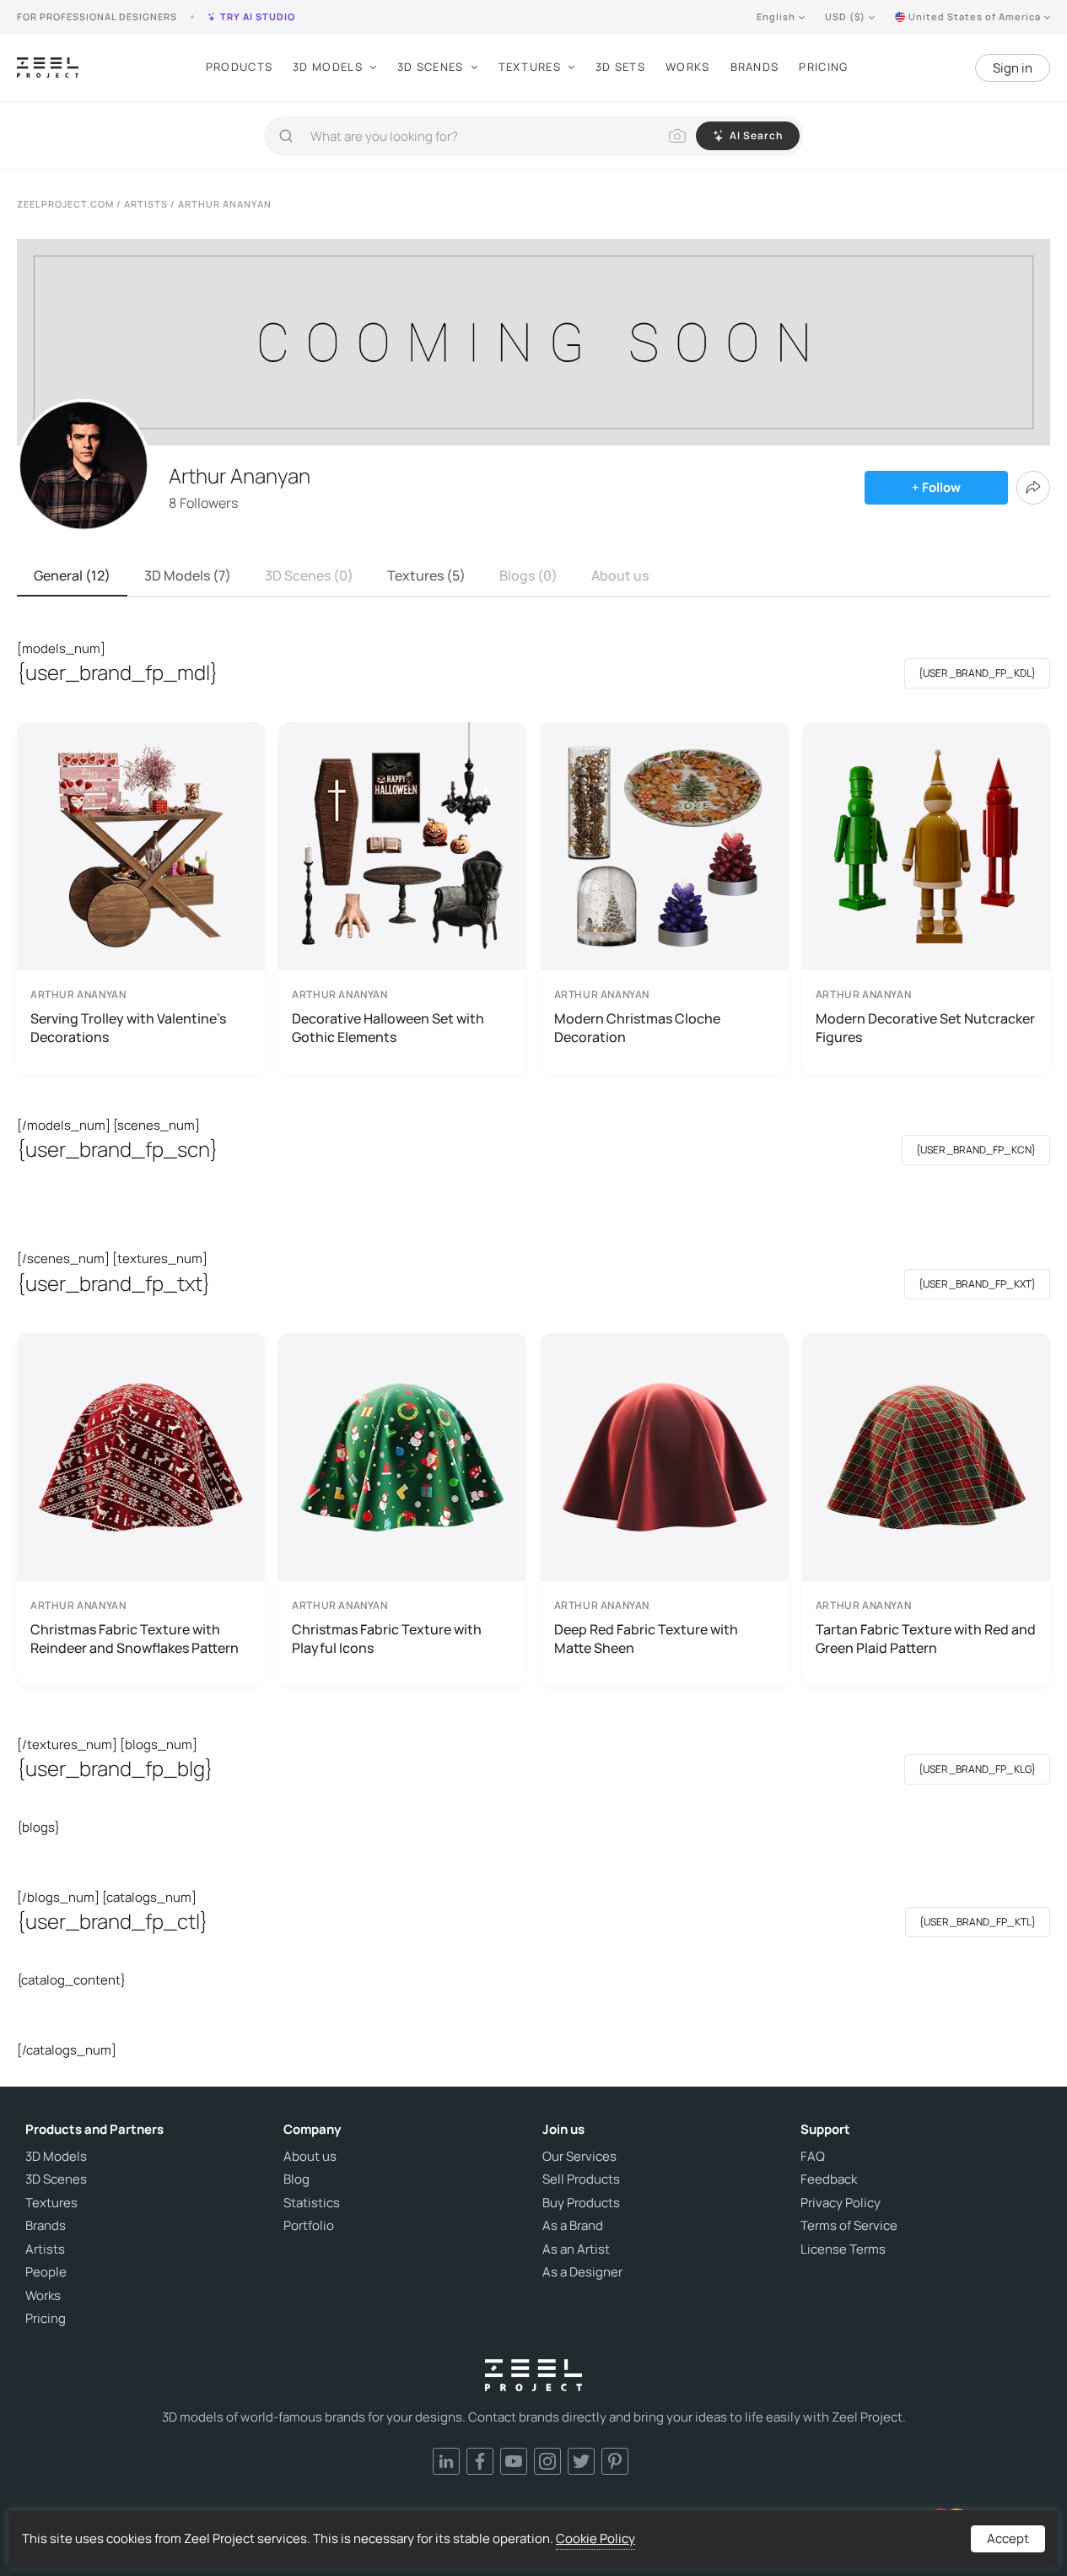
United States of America (975, 16)
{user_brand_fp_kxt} (977, 1284)
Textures (530, 67)
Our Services (579, 2157)
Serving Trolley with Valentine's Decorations (128, 1028)
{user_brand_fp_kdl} (977, 673)
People (46, 2272)
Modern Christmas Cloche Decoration (637, 1028)
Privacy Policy (841, 2203)
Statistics (312, 2203)
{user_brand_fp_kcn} (976, 1150)
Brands (755, 67)
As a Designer (582, 2272)
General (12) (72, 575)
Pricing (823, 67)
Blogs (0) (528, 575)
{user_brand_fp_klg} (977, 1769)
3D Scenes (431, 67)
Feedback (829, 2179)
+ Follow (936, 487)
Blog (296, 2179)
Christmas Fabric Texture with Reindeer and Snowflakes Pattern (135, 1639)
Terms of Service (849, 2226)
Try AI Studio (258, 16)
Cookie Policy (595, 2538)
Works (688, 67)
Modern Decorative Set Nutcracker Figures (925, 1028)
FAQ (813, 2157)
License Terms (843, 2249)
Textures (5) (426, 575)
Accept (1008, 2538)
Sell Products (581, 2179)
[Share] (1033, 488)
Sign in (1013, 68)
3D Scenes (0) (309, 575)
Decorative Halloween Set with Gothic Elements (388, 1028)
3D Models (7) (188, 575)
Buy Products (581, 2203)
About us (620, 575)
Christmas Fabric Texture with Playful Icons (387, 1639)
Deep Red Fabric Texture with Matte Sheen (646, 1639)
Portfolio (309, 2226)
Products (239, 67)
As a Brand (573, 2226)
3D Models (328, 67)
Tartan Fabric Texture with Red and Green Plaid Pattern (926, 1639)
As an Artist (576, 2249)
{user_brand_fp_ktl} (978, 1922)
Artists (45, 2249)
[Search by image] (677, 136)
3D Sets (620, 67)
